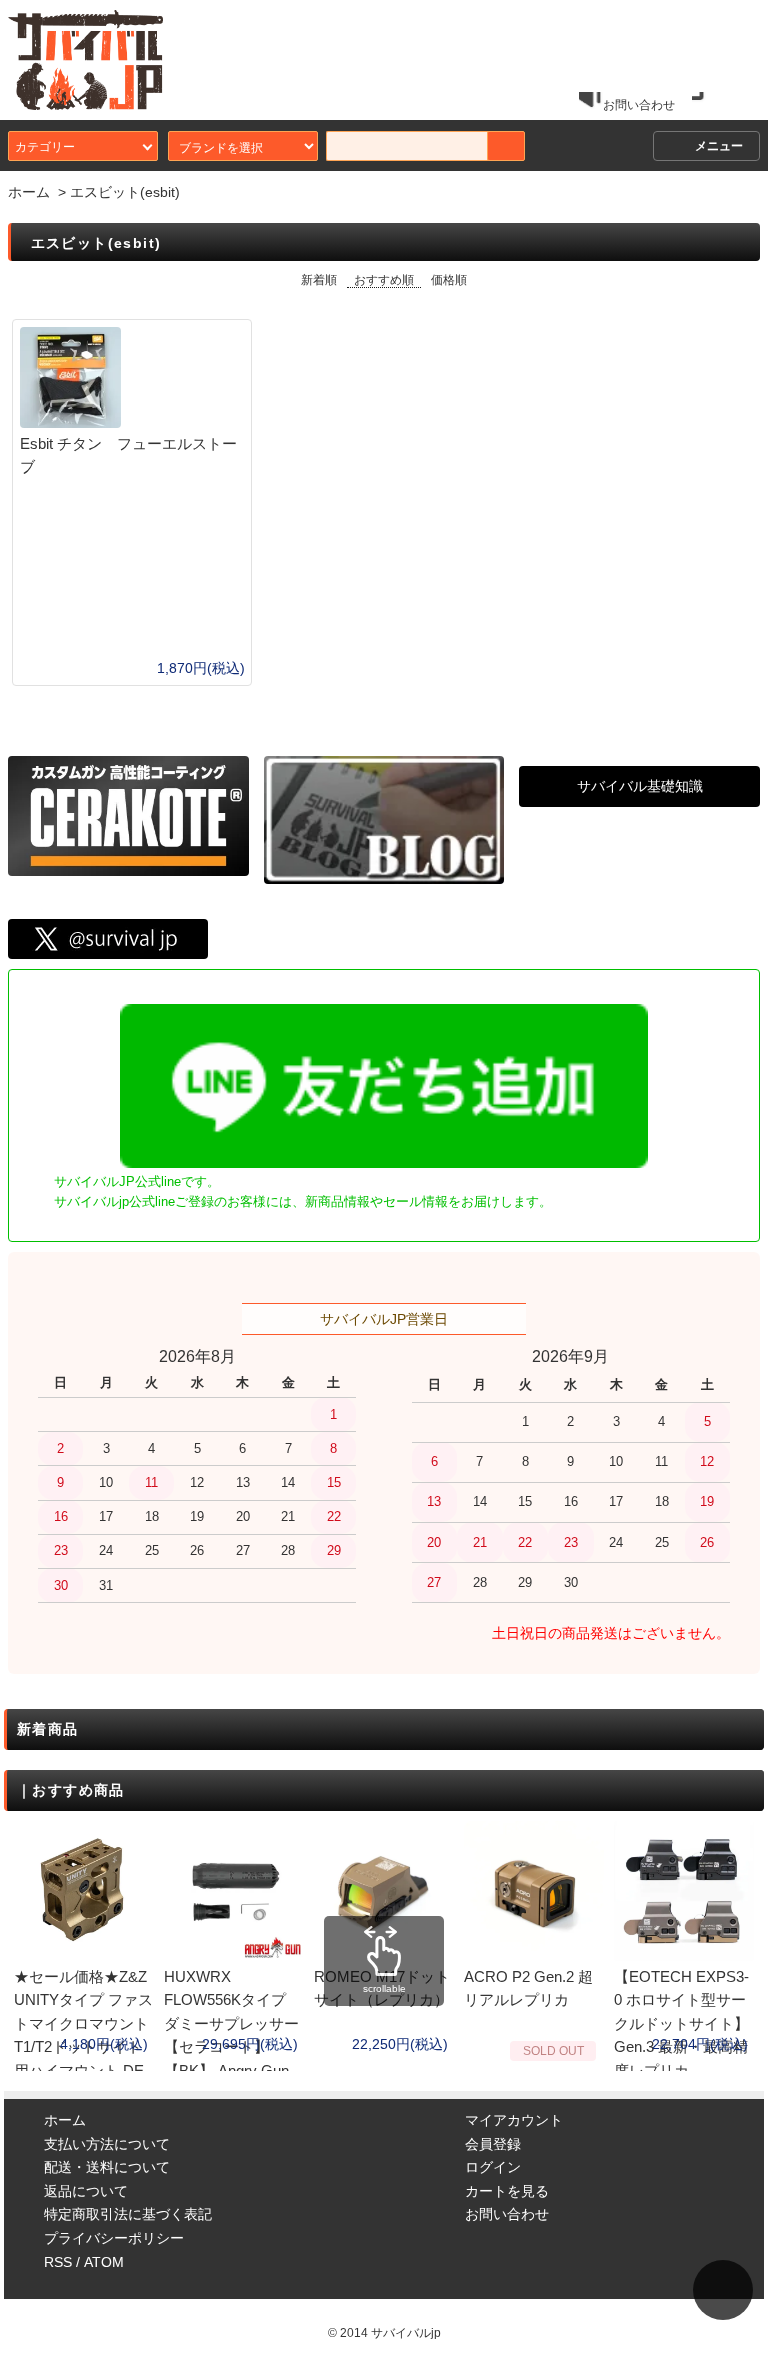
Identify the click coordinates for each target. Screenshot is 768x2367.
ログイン (493, 2167)
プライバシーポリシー (114, 2238)
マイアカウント (514, 2120)
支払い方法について (107, 2144)
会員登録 (493, 2144)
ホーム (29, 192)
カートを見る (507, 2191)
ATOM (104, 2262)
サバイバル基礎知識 (640, 786)
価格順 (449, 280)
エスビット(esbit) (125, 192)
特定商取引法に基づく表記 (128, 2214)
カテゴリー (45, 145)
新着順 (319, 280)
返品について (86, 2191)
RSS (58, 2262)
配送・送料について (107, 2167)
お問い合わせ (639, 105)
